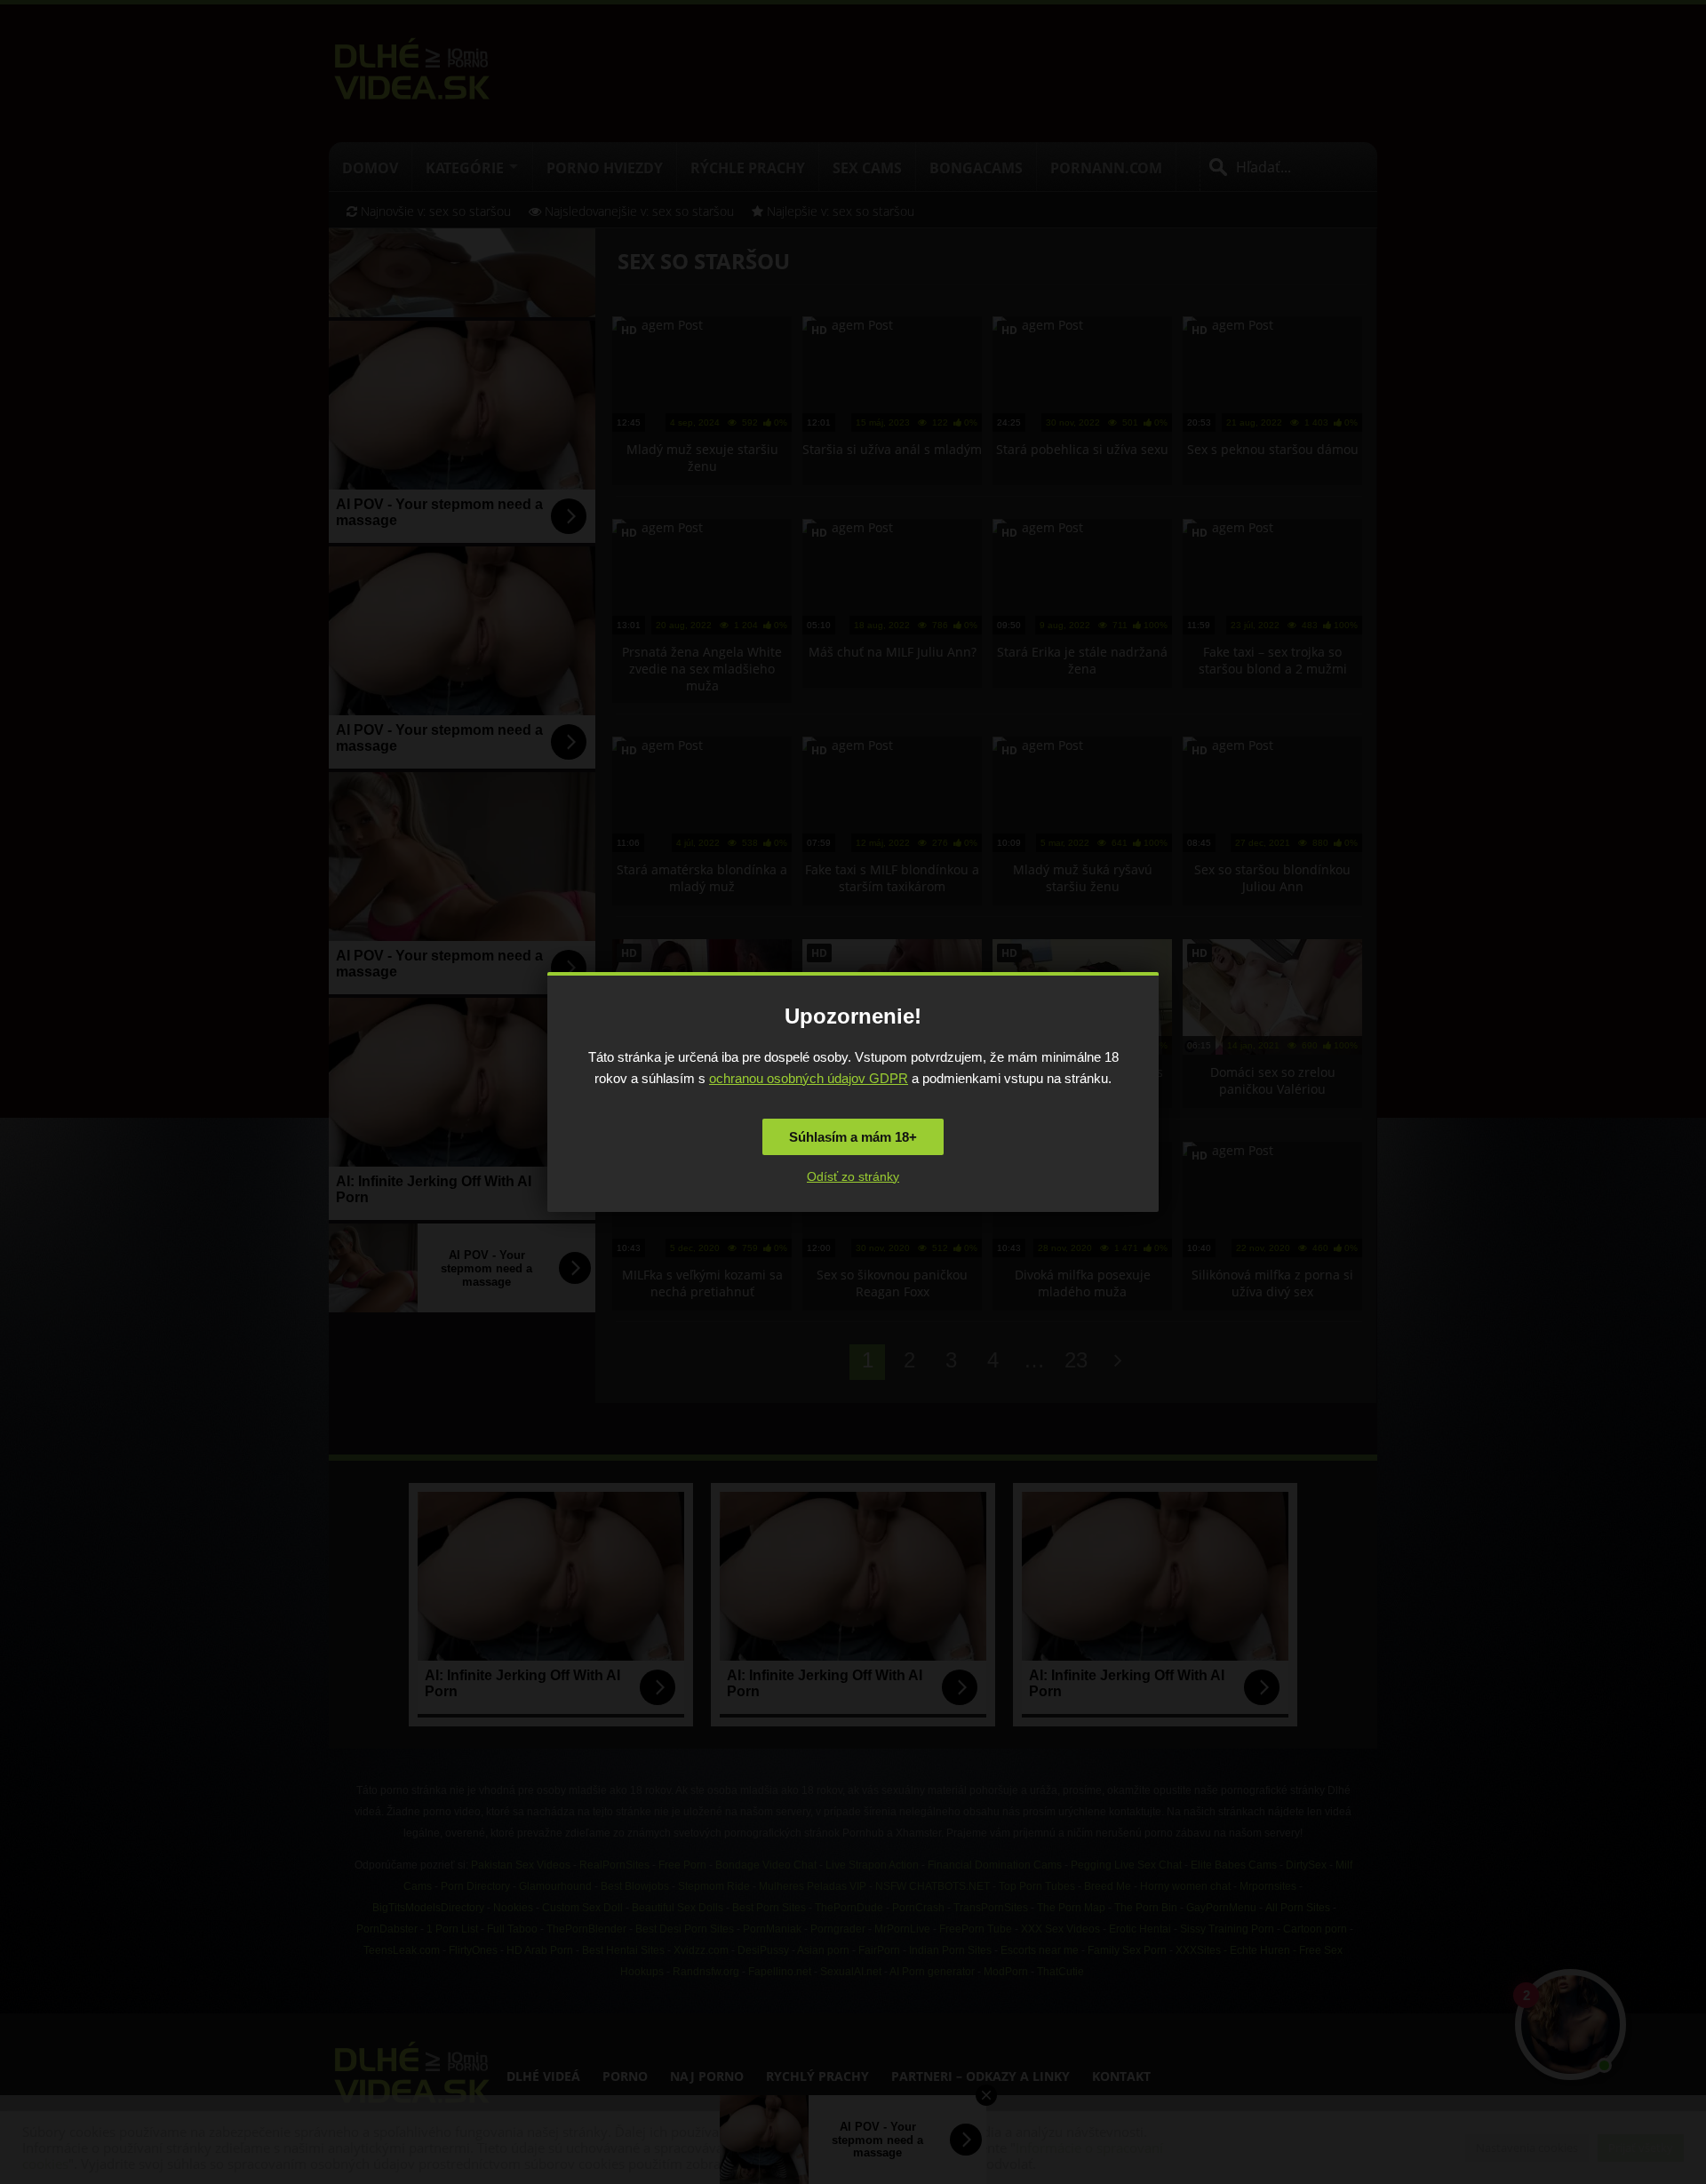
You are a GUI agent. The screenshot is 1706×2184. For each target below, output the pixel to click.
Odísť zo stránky (853, 1176)
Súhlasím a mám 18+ (853, 1137)
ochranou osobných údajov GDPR (809, 1078)
